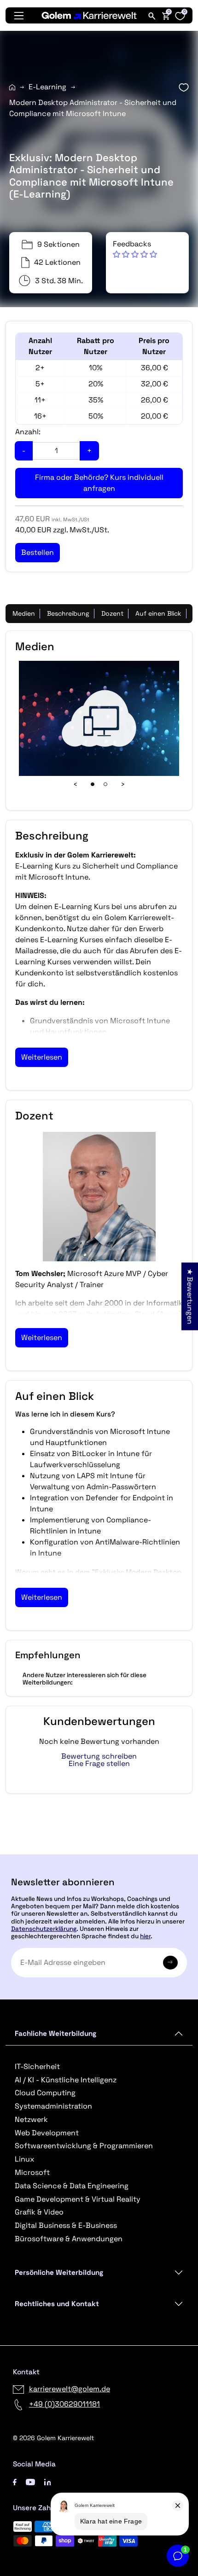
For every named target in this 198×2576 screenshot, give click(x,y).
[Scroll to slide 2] (105, 784)
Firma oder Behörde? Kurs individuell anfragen (99, 483)
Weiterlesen (42, 1057)
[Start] (12, 87)
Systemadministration (53, 2106)
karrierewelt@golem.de (70, 2389)
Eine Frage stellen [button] (99, 1764)
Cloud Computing (45, 2093)
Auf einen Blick (158, 613)
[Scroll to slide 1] (93, 784)
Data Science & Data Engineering (72, 2186)
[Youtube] (30, 2481)
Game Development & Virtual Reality (78, 2199)
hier (145, 1936)
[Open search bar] (152, 16)
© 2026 (53, 2438)
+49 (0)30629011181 (64, 2404)
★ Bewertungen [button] (190, 1297)
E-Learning (47, 87)
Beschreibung (68, 613)
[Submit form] (170, 1963)
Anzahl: (28, 432)
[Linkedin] (48, 2481)
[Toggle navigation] (19, 16)
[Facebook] (15, 2481)
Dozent (112, 613)
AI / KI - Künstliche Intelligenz (66, 2080)
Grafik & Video (39, 2212)
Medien (24, 613)
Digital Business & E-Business (66, 2225)
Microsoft (32, 2172)
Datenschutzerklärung (44, 1929)
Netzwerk (31, 2119)
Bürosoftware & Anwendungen (69, 2239)
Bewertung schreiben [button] (99, 1756)
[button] (135, 249)
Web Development (47, 2133)
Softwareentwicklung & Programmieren (84, 2146)
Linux (24, 2159)
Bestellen (99, 1850)
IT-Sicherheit (37, 2066)
